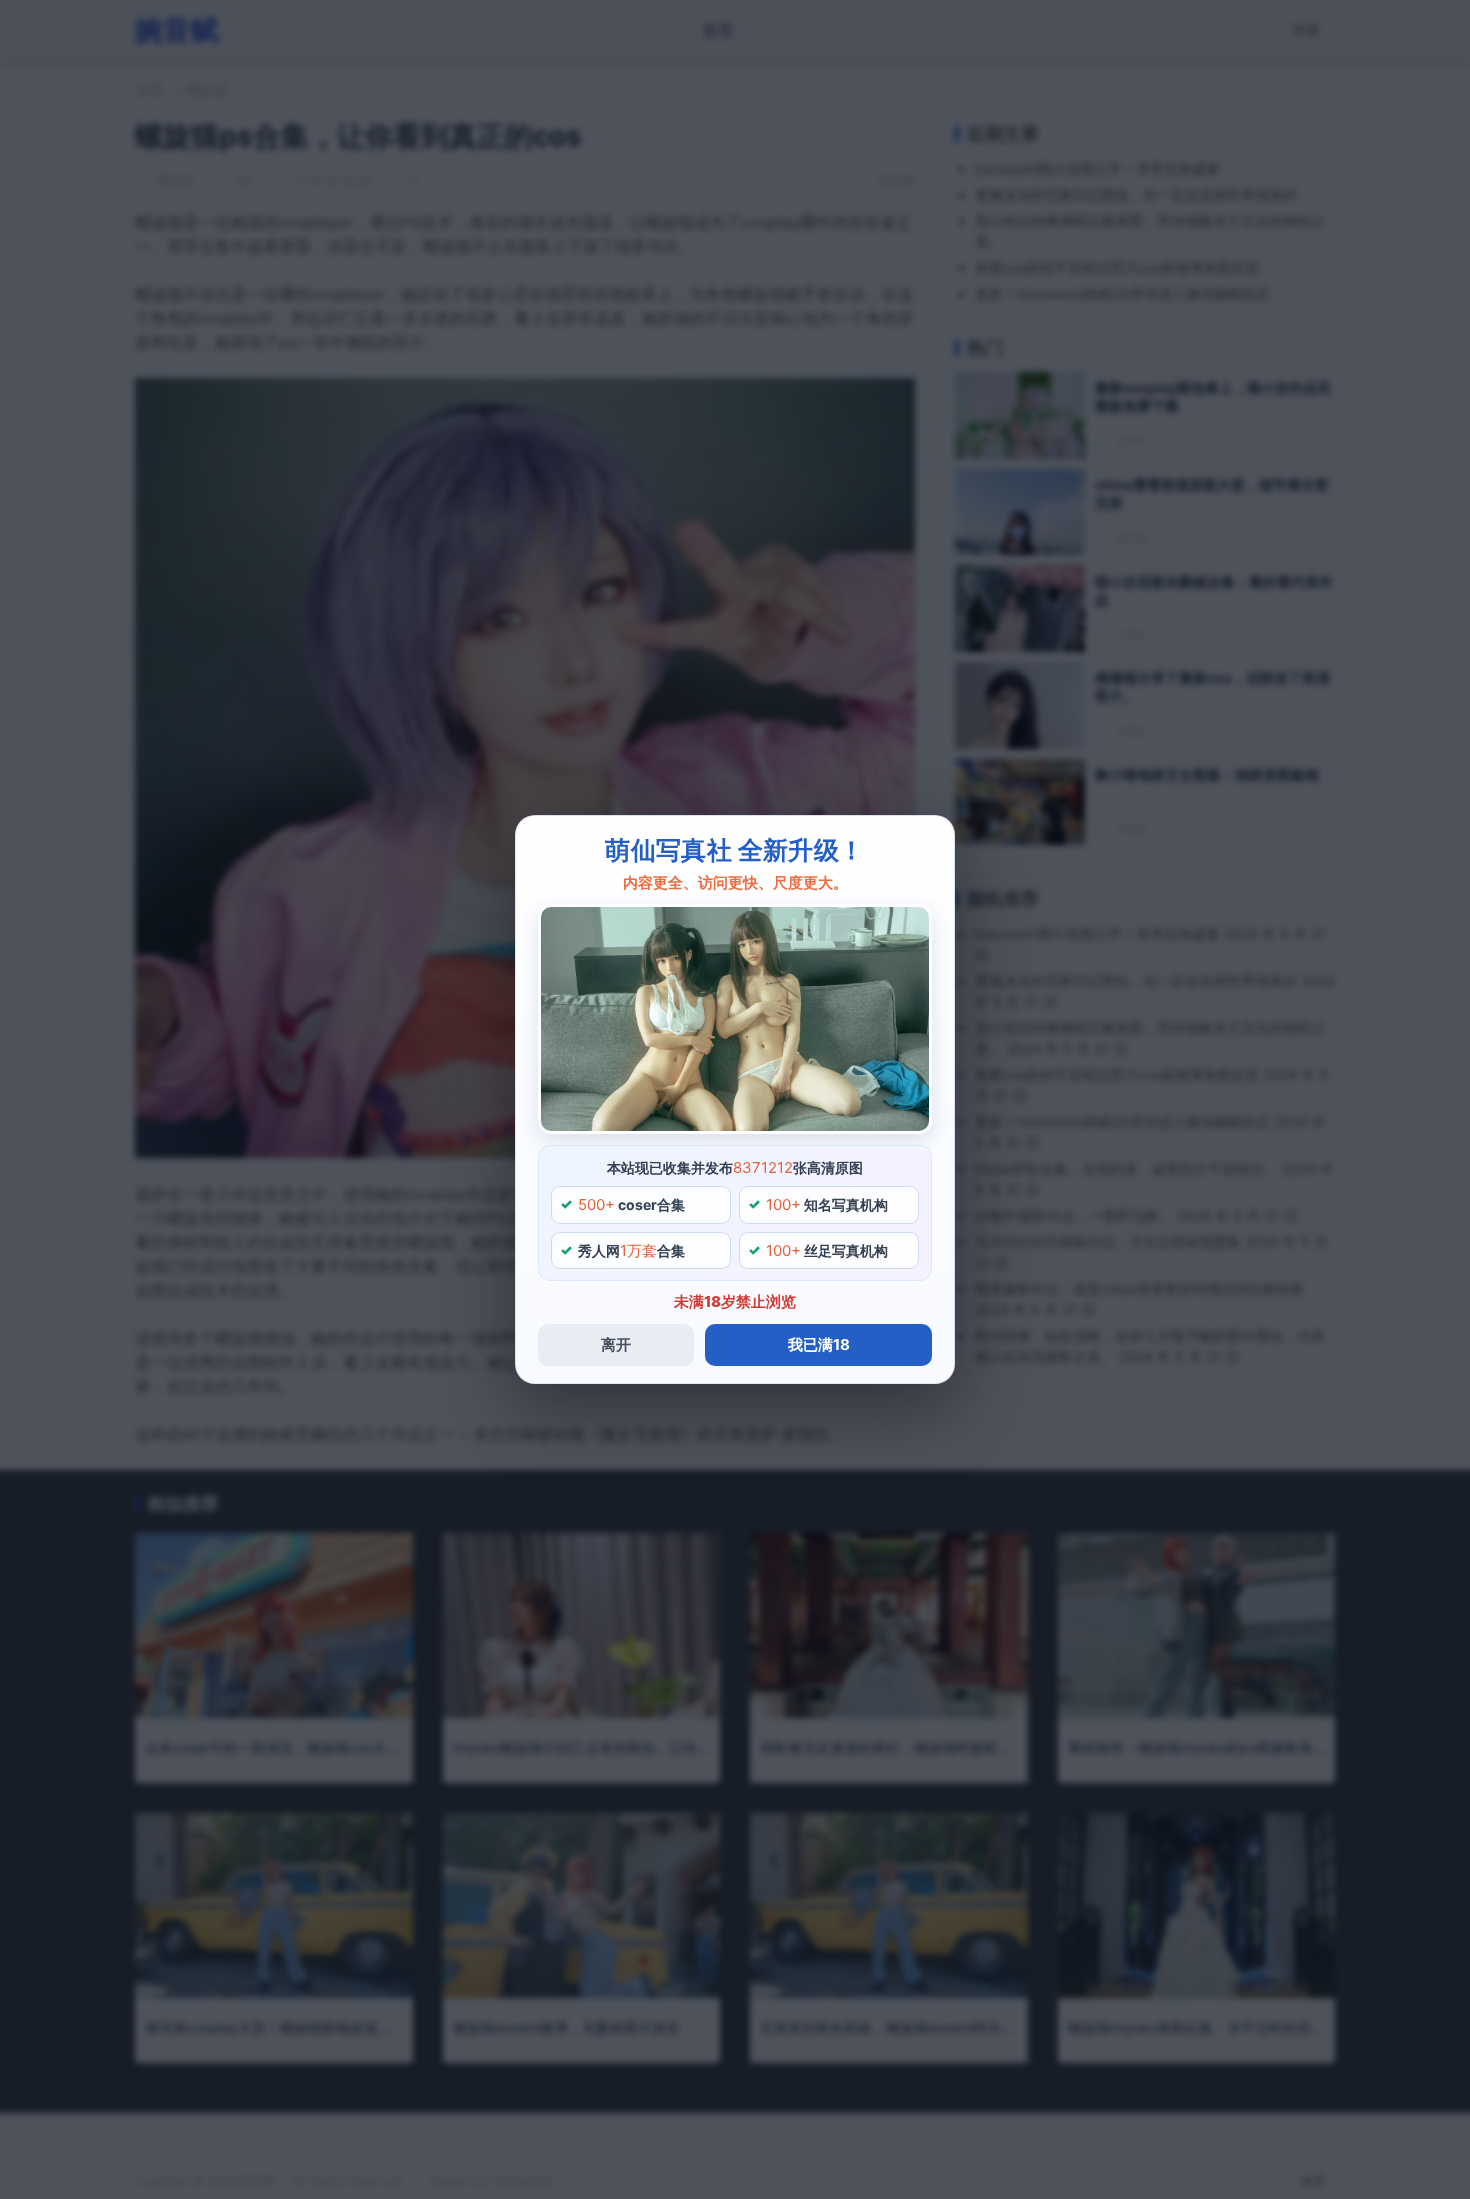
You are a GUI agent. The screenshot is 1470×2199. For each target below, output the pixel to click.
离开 (616, 1344)
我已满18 (819, 1344)
